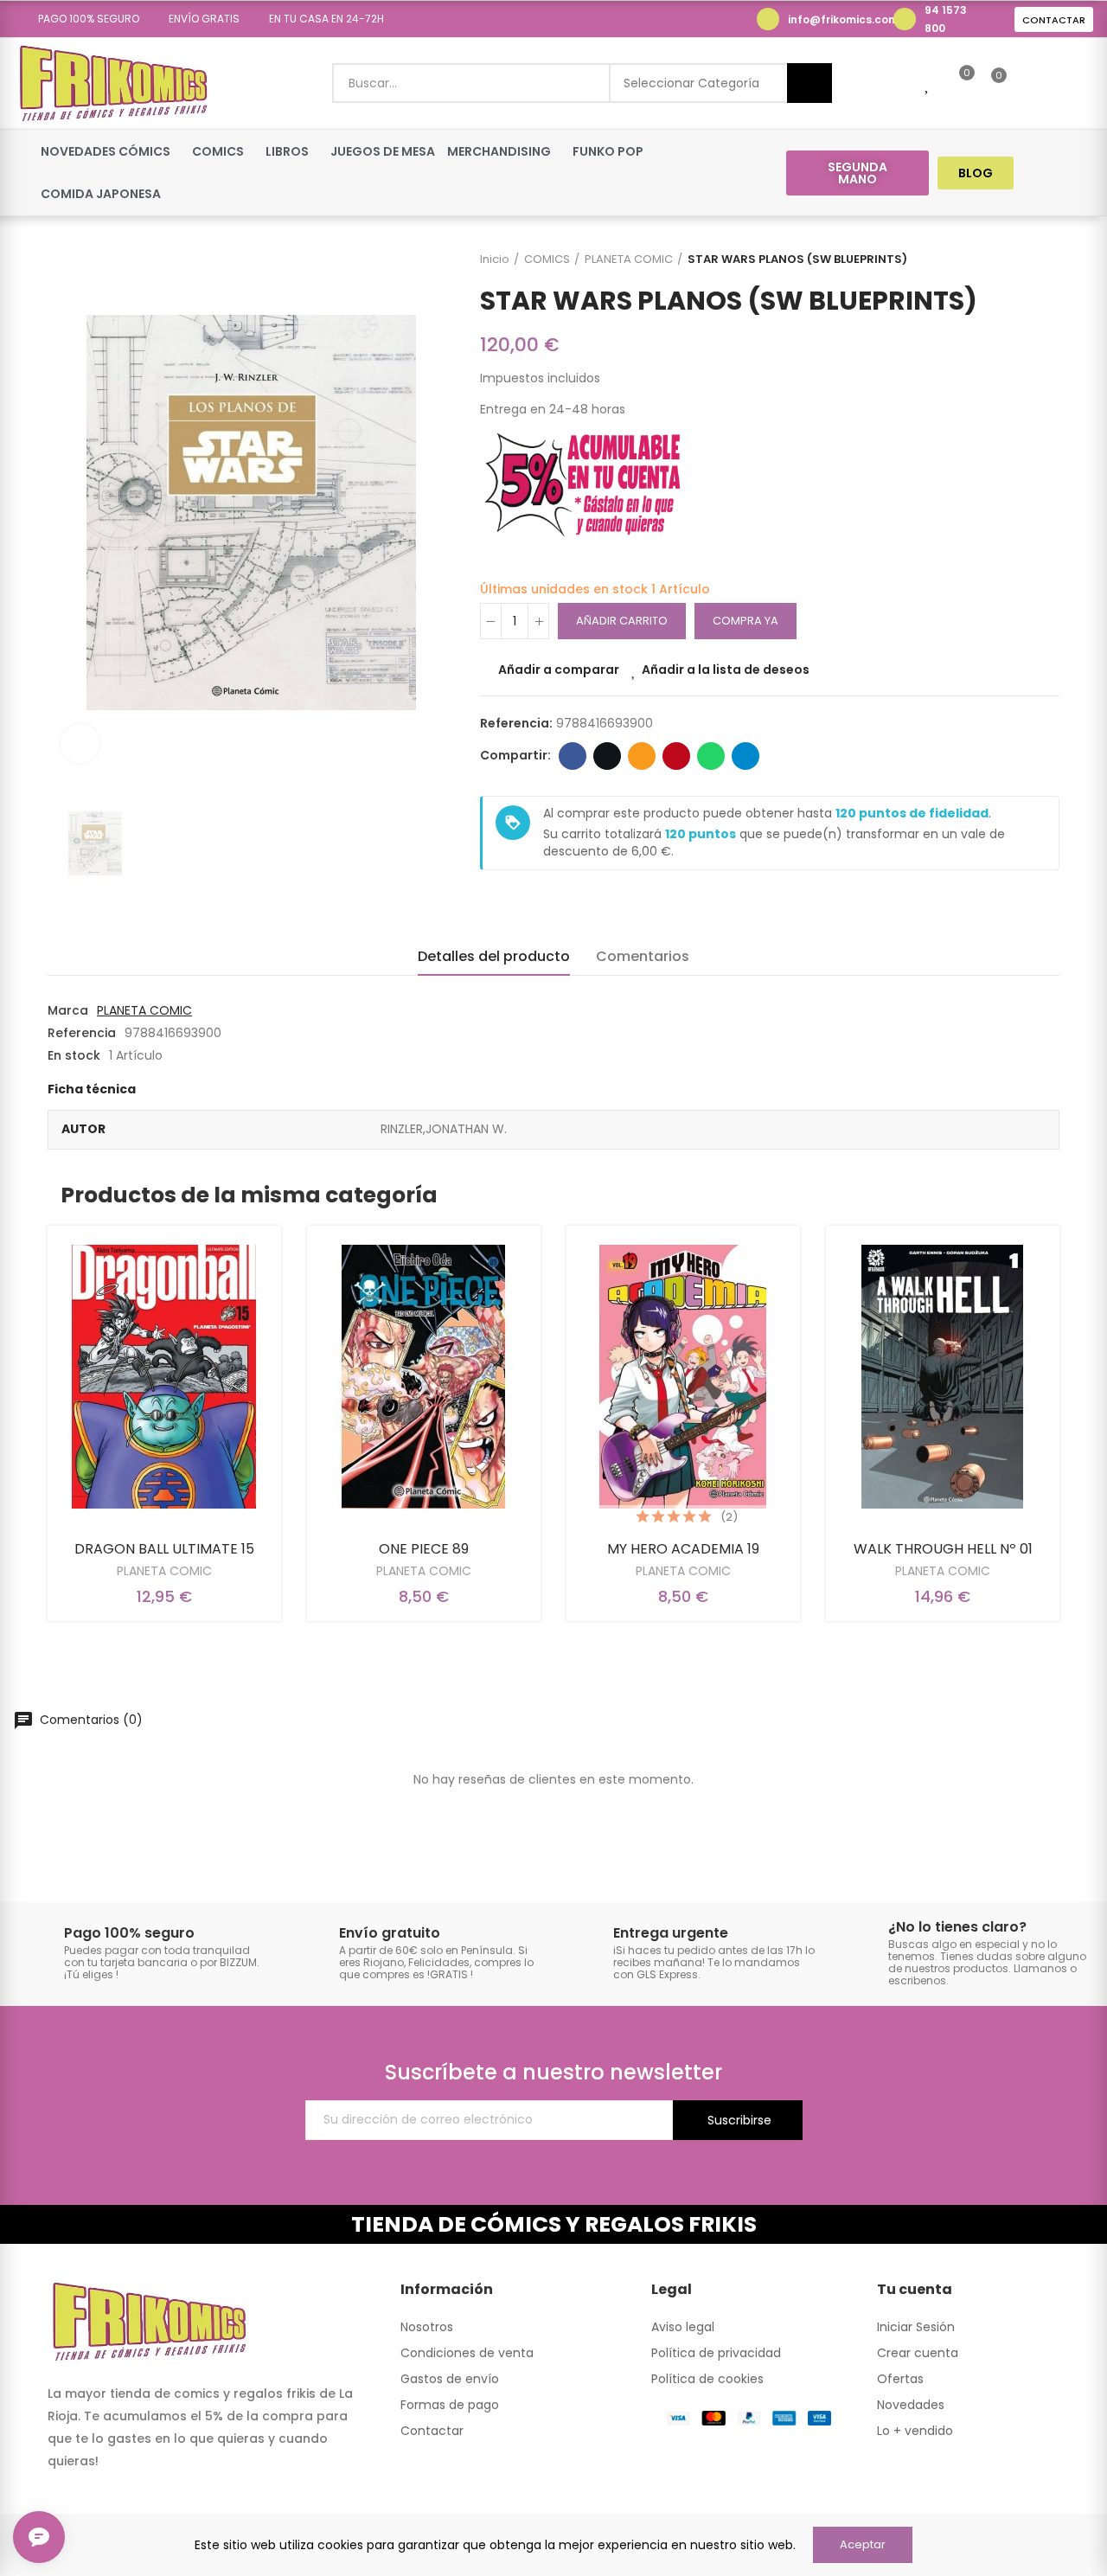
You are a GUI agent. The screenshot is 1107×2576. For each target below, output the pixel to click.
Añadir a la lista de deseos (726, 670)
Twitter (607, 756)
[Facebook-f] (1045, 173)
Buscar (809, 83)
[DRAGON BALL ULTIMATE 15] (164, 1377)
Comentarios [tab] (643, 956)
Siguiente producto (1046, 260)
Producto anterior (1003, 260)
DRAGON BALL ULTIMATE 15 (164, 1549)
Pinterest (676, 756)
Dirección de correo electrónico (642, 756)
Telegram (745, 756)
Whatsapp (711, 756)
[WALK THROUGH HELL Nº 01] (943, 1377)
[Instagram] (1078, 173)
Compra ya (745, 621)
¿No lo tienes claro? (957, 1927)
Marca (68, 1010)
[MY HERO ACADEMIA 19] (683, 1377)
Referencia (82, 1033)
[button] (83, 19)
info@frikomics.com (843, 19)
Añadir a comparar (559, 670)
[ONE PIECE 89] (424, 1377)
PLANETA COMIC (144, 1010)
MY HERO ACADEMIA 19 (683, 1549)
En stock (74, 1055)
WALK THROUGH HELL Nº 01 (943, 1549)
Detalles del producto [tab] (494, 956)
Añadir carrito (622, 621)
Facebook (573, 756)
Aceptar (863, 2544)
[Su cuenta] (1028, 83)
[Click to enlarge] (80, 743)
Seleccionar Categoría (691, 83)
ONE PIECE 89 (424, 1549)
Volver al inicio (1025, 260)
